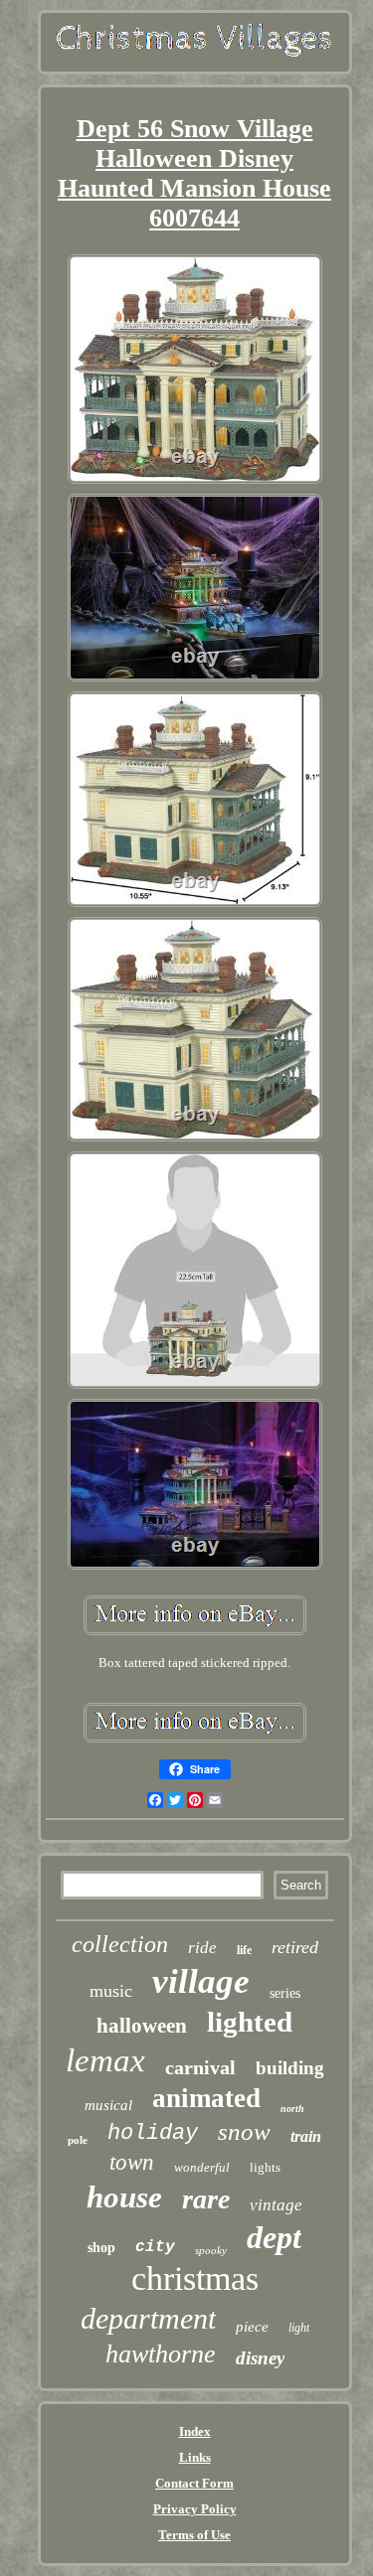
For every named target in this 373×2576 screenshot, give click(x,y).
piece (252, 2327)
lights (265, 2167)
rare (206, 2199)
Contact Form (194, 2483)
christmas (195, 2278)
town (132, 2162)
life (244, 1950)
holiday (153, 2133)
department (148, 2318)
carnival (200, 2067)
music (111, 1991)
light (299, 2328)
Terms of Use (194, 2535)
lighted (250, 2022)
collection (120, 1944)
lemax (105, 2060)
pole (78, 2140)
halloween (142, 2026)
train (306, 2136)
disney (260, 2358)
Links (195, 2457)
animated (206, 2098)
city (155, 2247)
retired (295, 1947)
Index (195, 2431)
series (285, 1993)
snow (244, 2131)
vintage (276, 2205)
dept (274, 2237)
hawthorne (161, 2354)
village (201, 1981)
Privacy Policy (195, 2509)
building (290, 2068)
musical (108, 2105)
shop (101, 2248)
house (124, 2197)
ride (202, 1948)
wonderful (202, 2167)
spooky (211, 2250)
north (292, 2109)
